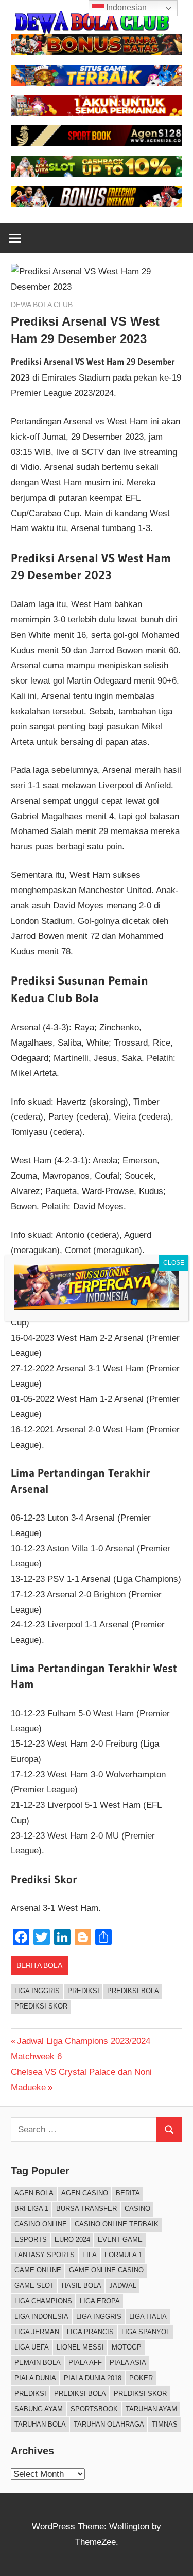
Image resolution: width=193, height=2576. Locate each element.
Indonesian (125, 7)
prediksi (83, 1991)
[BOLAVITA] (96, 52)
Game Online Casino (106, 2270)
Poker (141, 2378)
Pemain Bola (38, 2363)
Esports (31, 2239)
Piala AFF (85, 2363)
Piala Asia (128, 2363)
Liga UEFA (32, 2347)
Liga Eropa (100, 2301)
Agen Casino (85, 2193)
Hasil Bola (82, 2286)
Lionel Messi (80, 2347)
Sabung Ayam (39, 2409)
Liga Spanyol (146, 2332)
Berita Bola (39, 1965)
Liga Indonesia (41, 2316)
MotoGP (127, 2347)
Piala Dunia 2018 (93, 2378)
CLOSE (174, 1263)
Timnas (165, 2424)
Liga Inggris (37, 1991)
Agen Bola (34, 2193)
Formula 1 (123, 2255)
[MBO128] (96, 205)
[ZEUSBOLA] (96, 83)
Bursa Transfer (86, 2209)
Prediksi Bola (133, 1991)
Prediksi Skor (41, 2006)
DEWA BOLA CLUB (42, 305)
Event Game (120, 2239)
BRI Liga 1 (31, 2209)
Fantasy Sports (45, 2255)
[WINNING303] (96, 113)
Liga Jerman (37, 2332)
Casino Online (41, 2224)
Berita (128, 2193)
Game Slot (34, 2286)
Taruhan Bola (40, 2424)
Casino (137, 2209)
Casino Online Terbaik (117, 2224)
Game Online (38, 2270)
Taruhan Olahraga (109, 2424)
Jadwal (123, 2286)
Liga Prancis (90, 2332)
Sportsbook (94, 2409)
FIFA (90, 2255)
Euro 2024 (72, 2239)
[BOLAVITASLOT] (96, 174)
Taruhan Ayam (151, 2409)
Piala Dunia (35, 2378)
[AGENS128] (96, 144)
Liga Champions (43, 2301)
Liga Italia (148, 2316)
